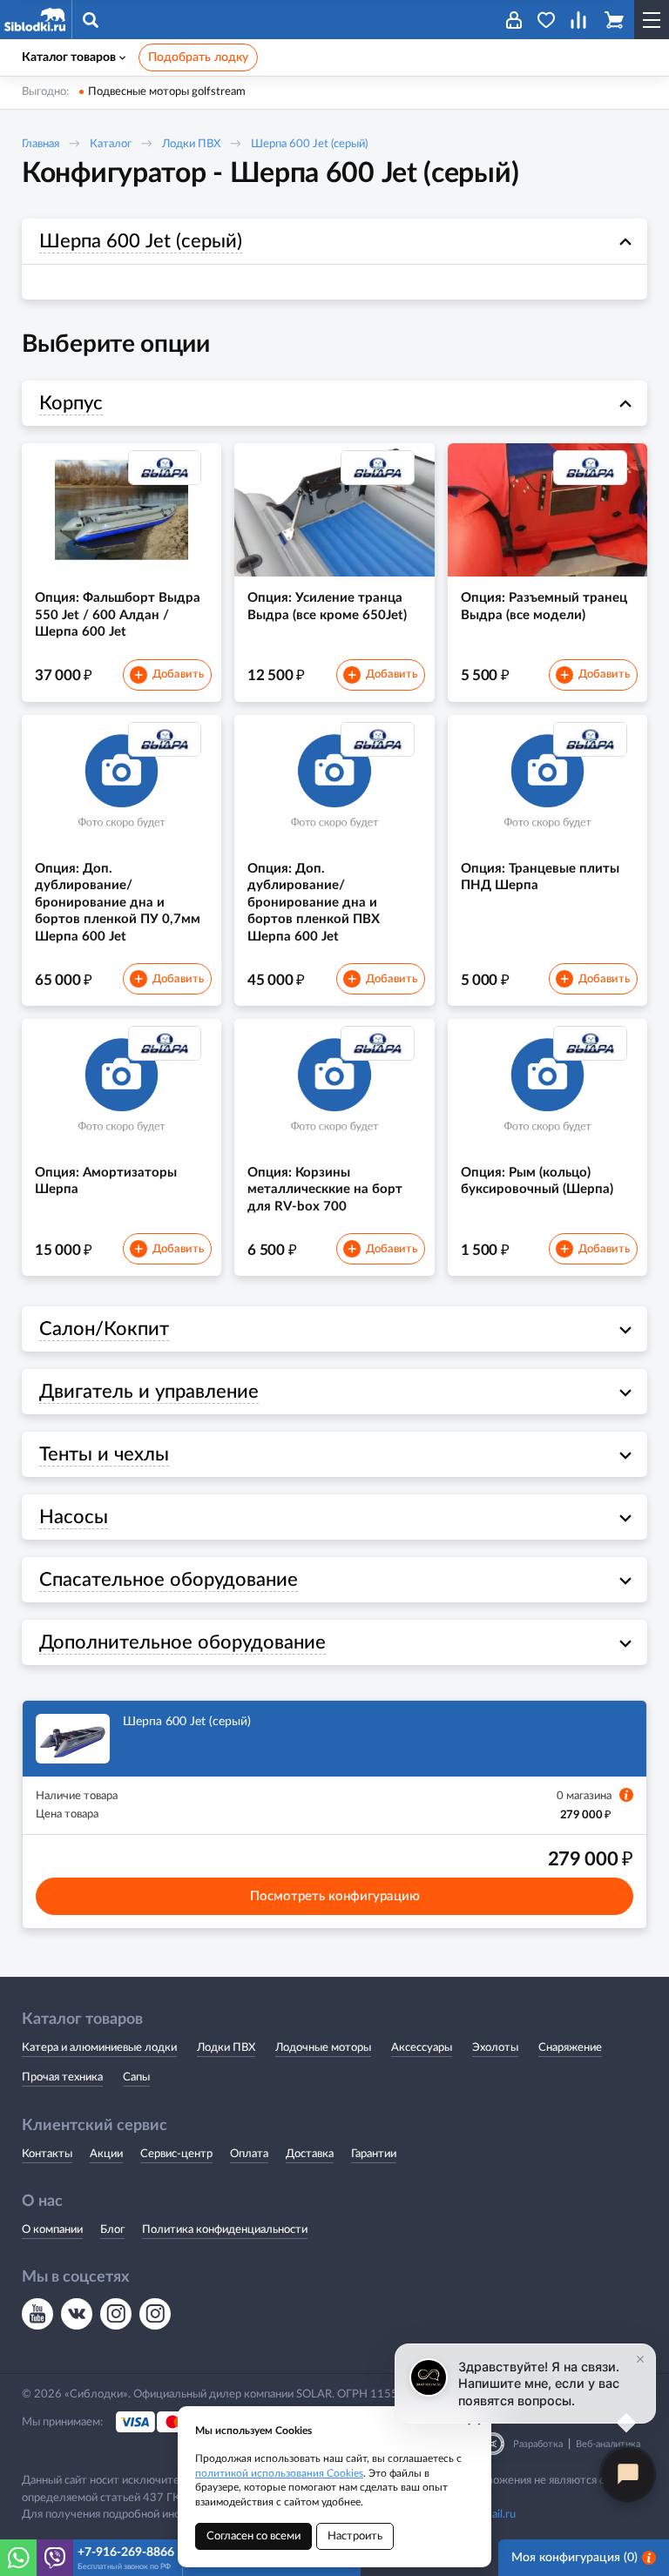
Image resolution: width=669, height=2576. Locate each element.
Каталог (111, 144)
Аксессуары (422, 2048)
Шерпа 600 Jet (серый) (309, 144)
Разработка (538, 2444)
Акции (106, 2154)
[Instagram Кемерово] (155, 2314)
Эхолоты (495, 2048)
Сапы (136, 2077)
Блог (112, 2230)
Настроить (355, 2536)
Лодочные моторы (323, 2048)
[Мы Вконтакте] (77, 2314)
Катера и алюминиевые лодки (99, 2048)
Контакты (47, 2154)
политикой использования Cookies (279, 2473)
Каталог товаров (69, 57)
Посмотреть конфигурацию (335, 1896)
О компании (52, 2230)
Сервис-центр (176, 2154)
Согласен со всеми (253, 2536)
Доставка (310, 2154)
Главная (41, 144)
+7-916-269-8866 (126, 2552)
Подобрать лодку (198, 57)
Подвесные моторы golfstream (167, 92)
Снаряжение (570, 2048)
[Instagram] (116, 2314)
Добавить (169, 676)
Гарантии (374, 2154)
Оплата (249, 2154)
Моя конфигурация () (574, 2558)
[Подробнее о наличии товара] (626, 1795)
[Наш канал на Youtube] (37, 2314)
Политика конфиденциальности (225, 2230)
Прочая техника (62, 2077)
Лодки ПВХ (191, 144)
